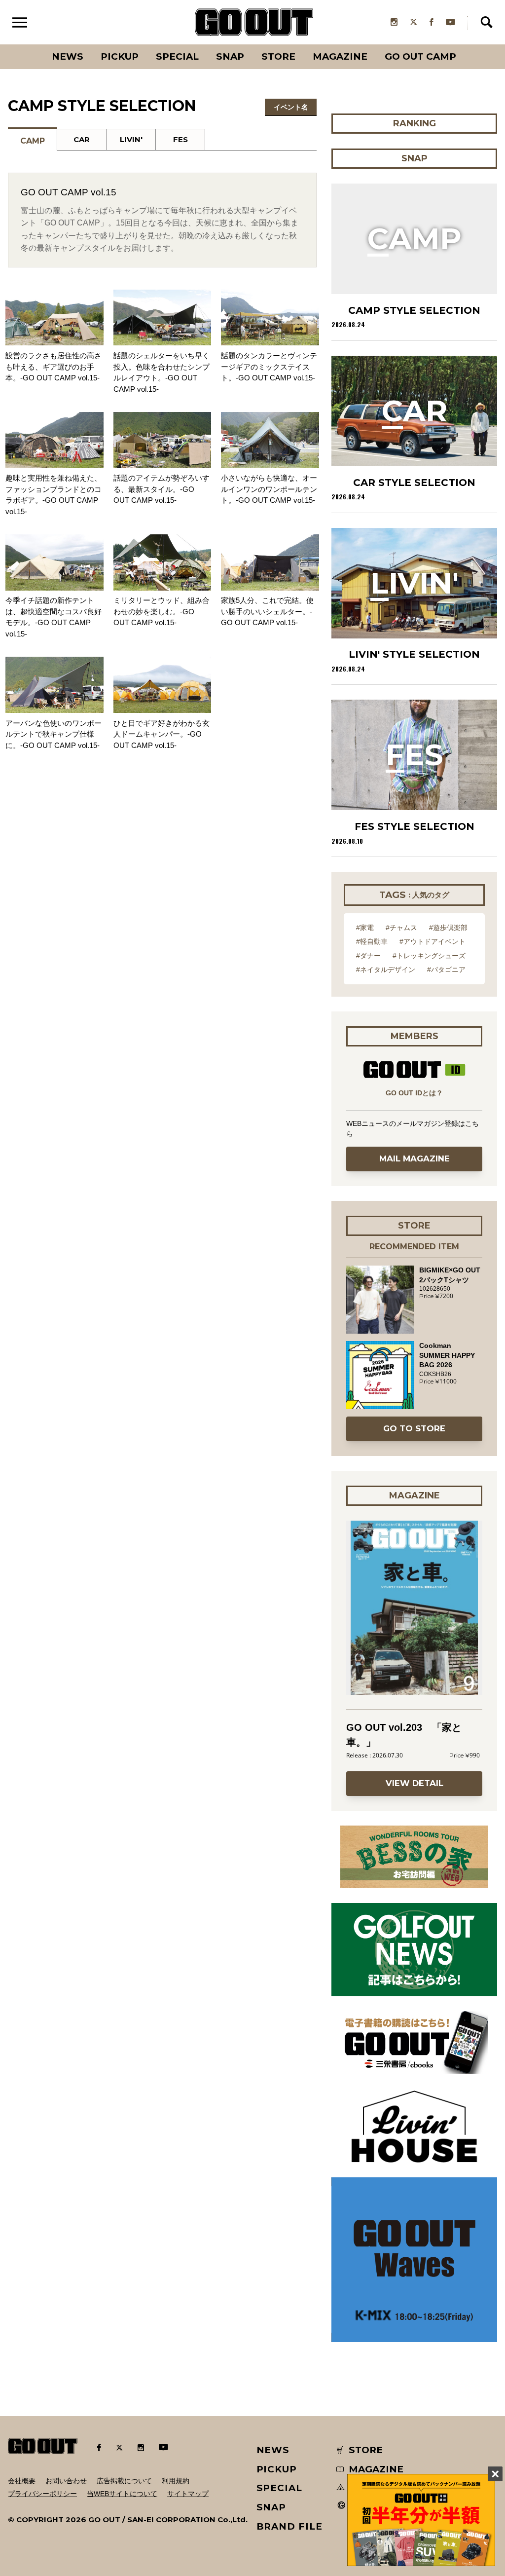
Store (278, 56)
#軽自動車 (372, 941)
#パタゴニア (446, 970)
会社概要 (22, 2481)
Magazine (340, 56)
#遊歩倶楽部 (448, 928)
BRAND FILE (289, 2526)
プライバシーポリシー (42, 2494)
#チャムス (401, 928)
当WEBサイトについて (122, 2494)
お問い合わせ (66, 2481)
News (68, 56)
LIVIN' (131, 139)
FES (180, 139)
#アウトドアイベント (433, 941)
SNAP (230, 56)
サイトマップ (188, 2494)
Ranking (465, 44)
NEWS (273, 2450)
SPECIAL (177, 56)
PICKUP (120, 56)
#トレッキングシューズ (429, 956)
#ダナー (368, 956)
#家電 (365, 928)
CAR (82, 139)
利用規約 (176, 2481)
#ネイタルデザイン (386, 970)
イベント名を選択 (291, 109)
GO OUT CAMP (420, 56)
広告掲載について (124, 2481)
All (31, 44)
